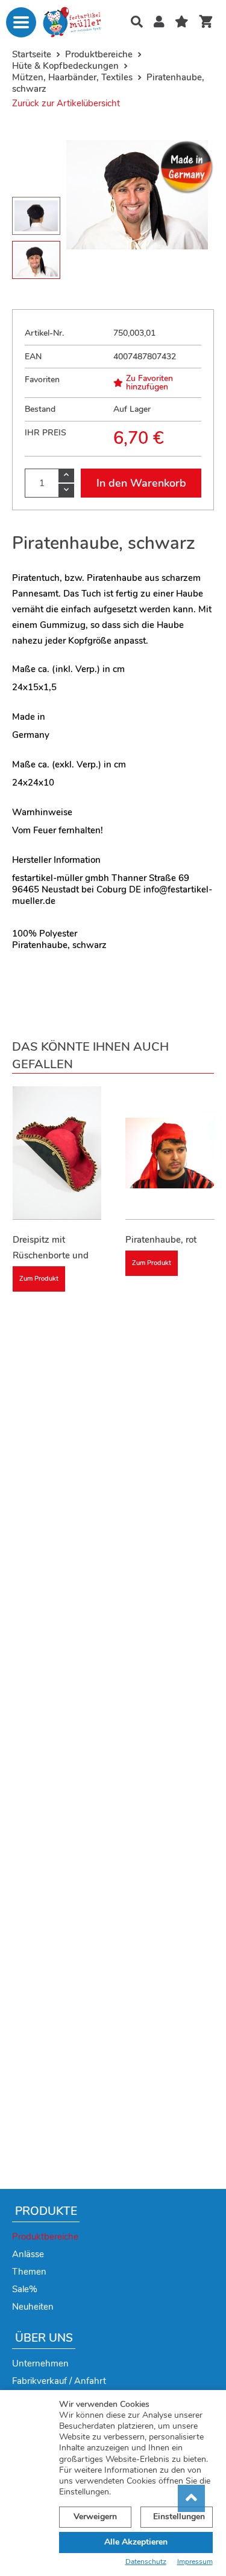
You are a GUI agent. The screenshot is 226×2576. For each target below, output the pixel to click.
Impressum (195, 2562)
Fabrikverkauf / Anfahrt (59, 2381)
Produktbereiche (45, 2237)
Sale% (25, 2289)
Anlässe (28, 2254)
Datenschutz (146, 2562)
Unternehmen (40, 2363)
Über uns (44, 2338)
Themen (29, 2272)
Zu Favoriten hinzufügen (149, 383)
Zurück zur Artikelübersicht (66, 103)
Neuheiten (33, 2307)
